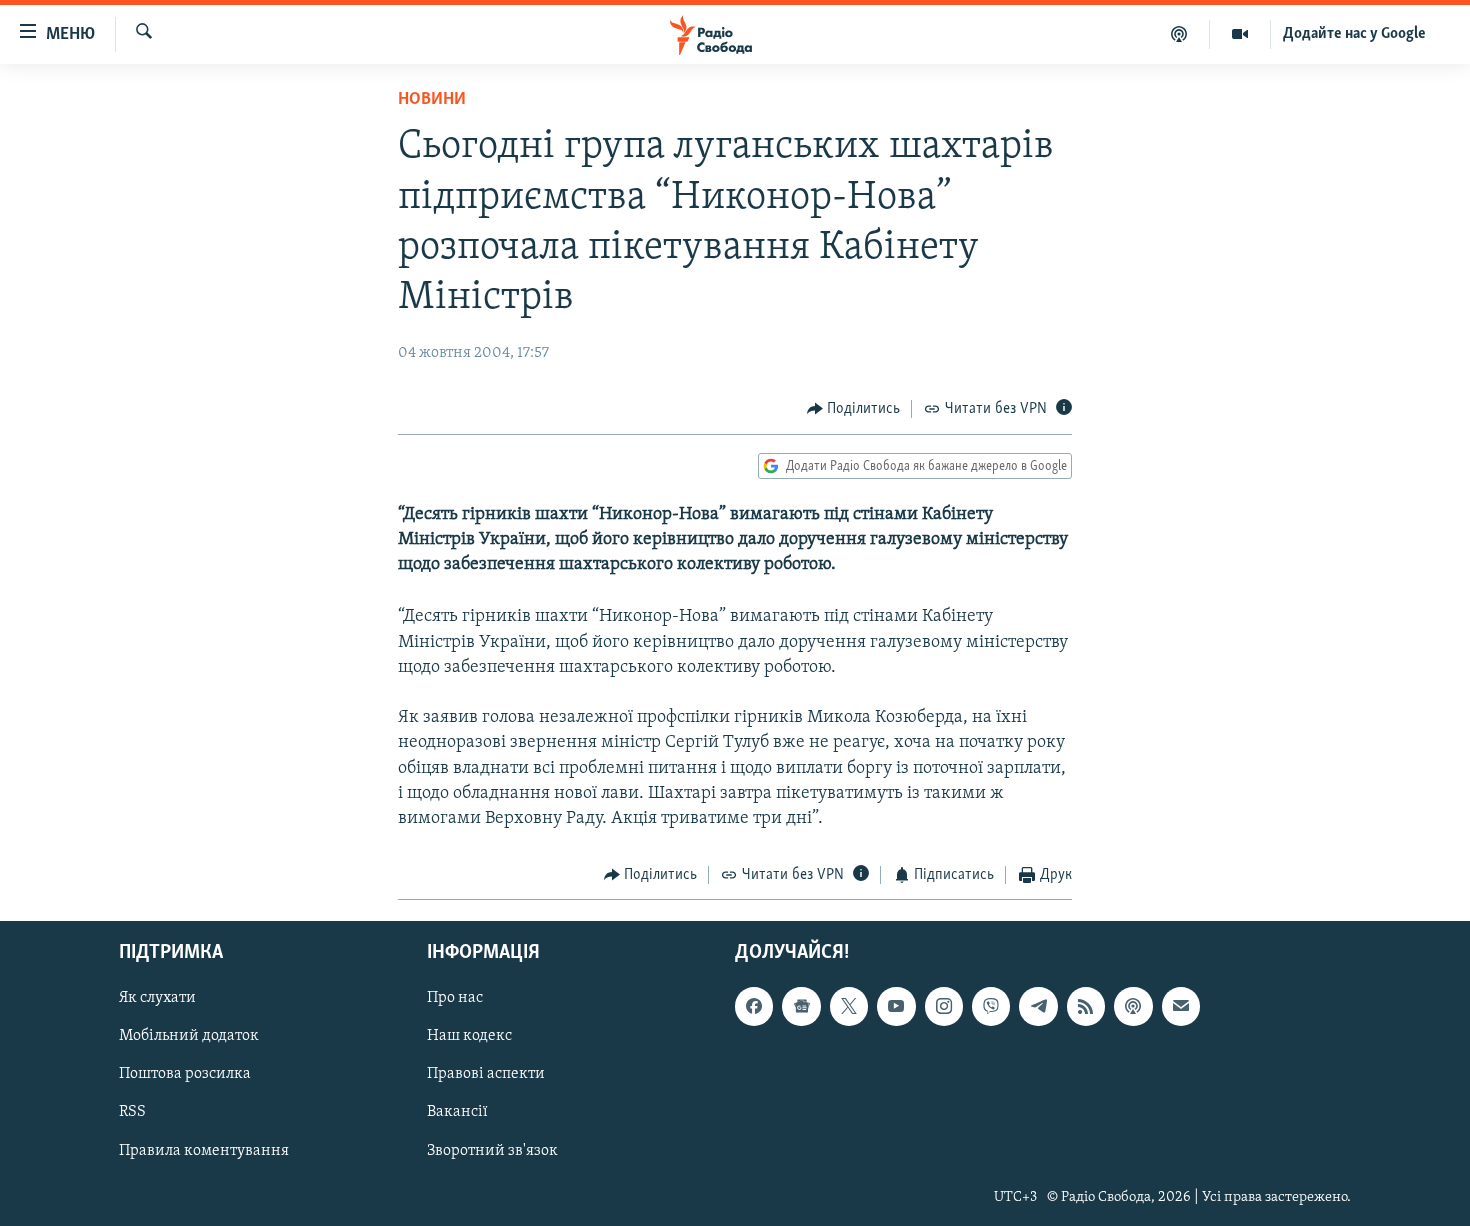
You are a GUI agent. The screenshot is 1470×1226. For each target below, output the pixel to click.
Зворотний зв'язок (492, 1150)
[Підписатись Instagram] (944, 1006)
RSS (132, 1112)
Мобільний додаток (189, 1036)
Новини (432, 100)
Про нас (455, 998)
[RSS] (1086, 1006)
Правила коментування (204, 1150)
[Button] (854, 409)
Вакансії (457, 1112)
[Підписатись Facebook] (754, 1006)
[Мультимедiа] (1240, 34)
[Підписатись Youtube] (896, 1006)
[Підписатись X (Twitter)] (849, 1006)
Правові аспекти (486, 1074)
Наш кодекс (469, 1036)
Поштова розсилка (185, 1074)
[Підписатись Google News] (801, 1006)
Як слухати (157, 998)
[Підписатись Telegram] (1038, 1006)
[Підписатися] (1181, 1006)
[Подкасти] (1179, 34)
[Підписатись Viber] (991, 1006)
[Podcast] (1133, 1006)
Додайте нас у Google (1354, 34)
